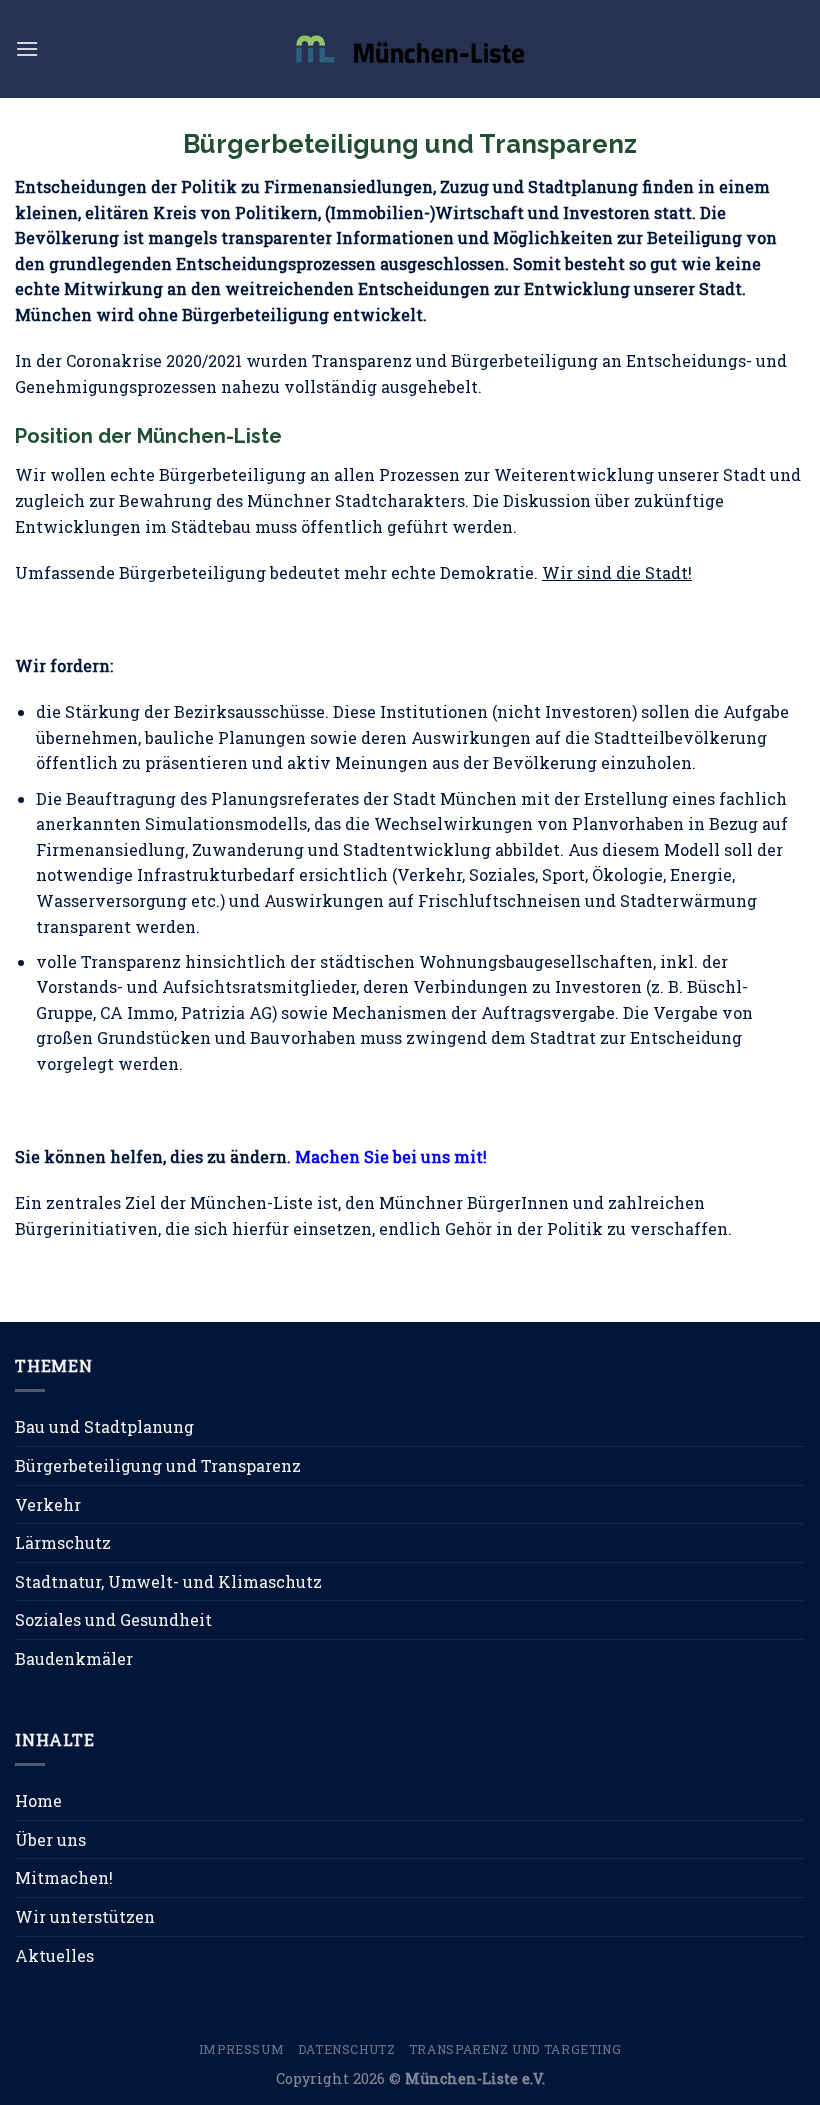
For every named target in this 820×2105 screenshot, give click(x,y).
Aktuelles (54, 1955)
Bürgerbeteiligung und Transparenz (158, 1465)
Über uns (50, 1839)
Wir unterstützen (85, 1916)
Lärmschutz (63, 1542)
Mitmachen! (64, 1877)
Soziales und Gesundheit (113, 1619)
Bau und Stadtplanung (104, 1426)
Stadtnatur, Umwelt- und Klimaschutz (168, 1581)
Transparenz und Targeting (515, 2049)
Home (38, 1800)
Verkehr (48, 1504)
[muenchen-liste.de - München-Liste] (410, 48)
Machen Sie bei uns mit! (391, 1156)
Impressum (242, 2049)
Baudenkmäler (74, 1658)
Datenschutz (347, 2049)
